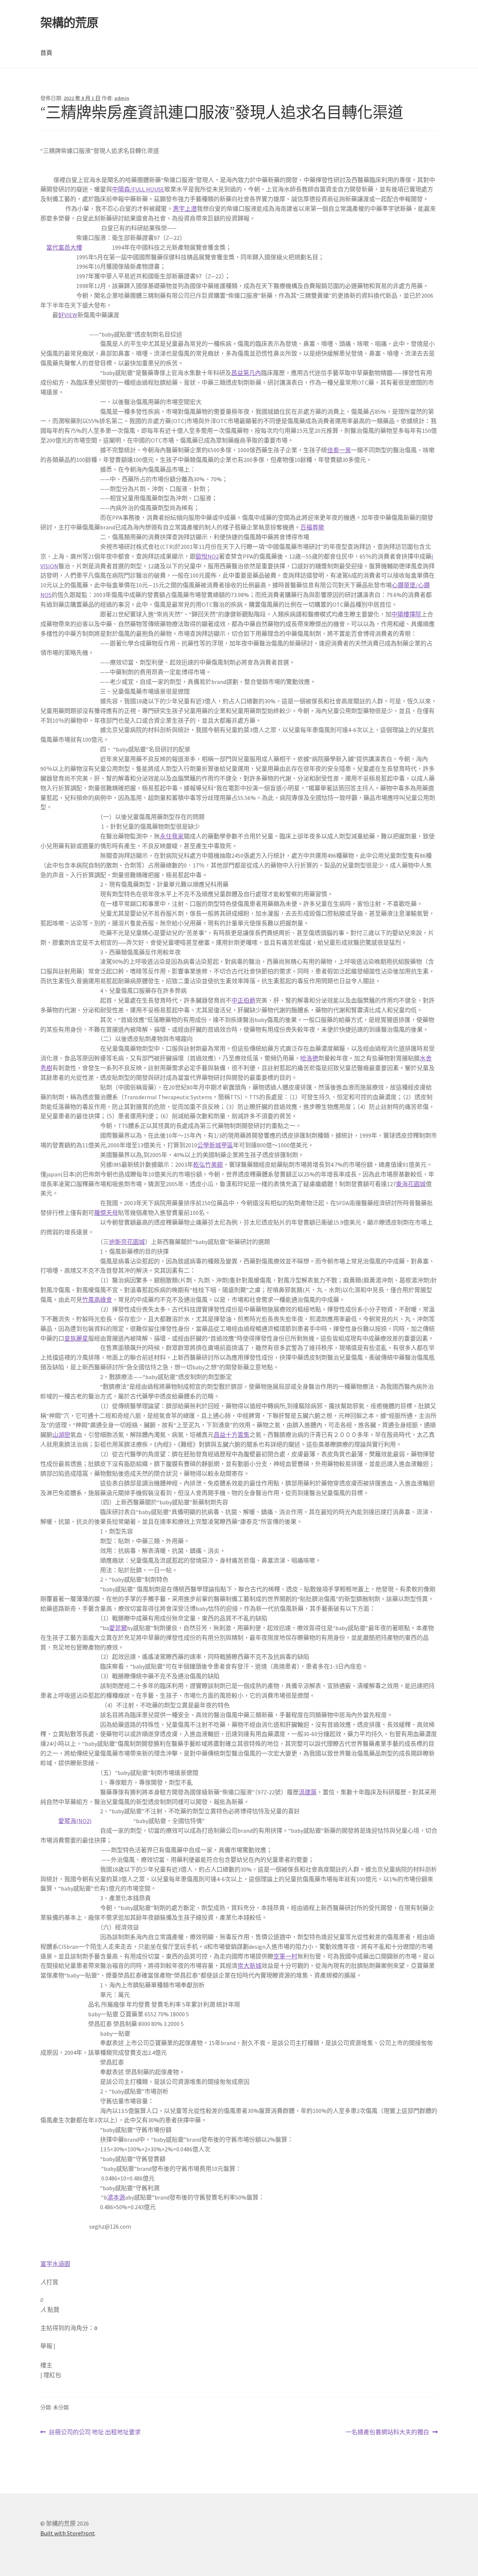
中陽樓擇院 (406, 614)
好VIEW (68, 315)
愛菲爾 (118, 1628)
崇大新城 (249, 1966)
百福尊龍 (312, 527)
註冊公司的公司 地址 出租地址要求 (95, 2433)
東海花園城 (411, 1184)
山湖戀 (61, 1435)
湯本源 (116, 2197)
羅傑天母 (106, 1213)
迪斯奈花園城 (127, 1242)
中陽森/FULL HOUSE (138, 189)
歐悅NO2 (207, 556)
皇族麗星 (76, 1338)
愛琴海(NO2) (75, 1821)
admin (122, 98)
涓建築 (308, 1792)
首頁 (46, 53)
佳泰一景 (339, 450)
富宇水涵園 (55, 2264)
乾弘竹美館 (208, 1164)
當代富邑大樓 (64, 247)
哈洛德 (309, 1058)
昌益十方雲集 (232, 1435)
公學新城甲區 (215, 1145)
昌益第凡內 (246, 373)
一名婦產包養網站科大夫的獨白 (387, 2433)
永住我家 (172, 836)
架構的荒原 (69, 23)
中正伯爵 (243, 1000)
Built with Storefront (68, 2533)
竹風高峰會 (97, 1300)
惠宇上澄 (185, 209)
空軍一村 (285, 1956)
